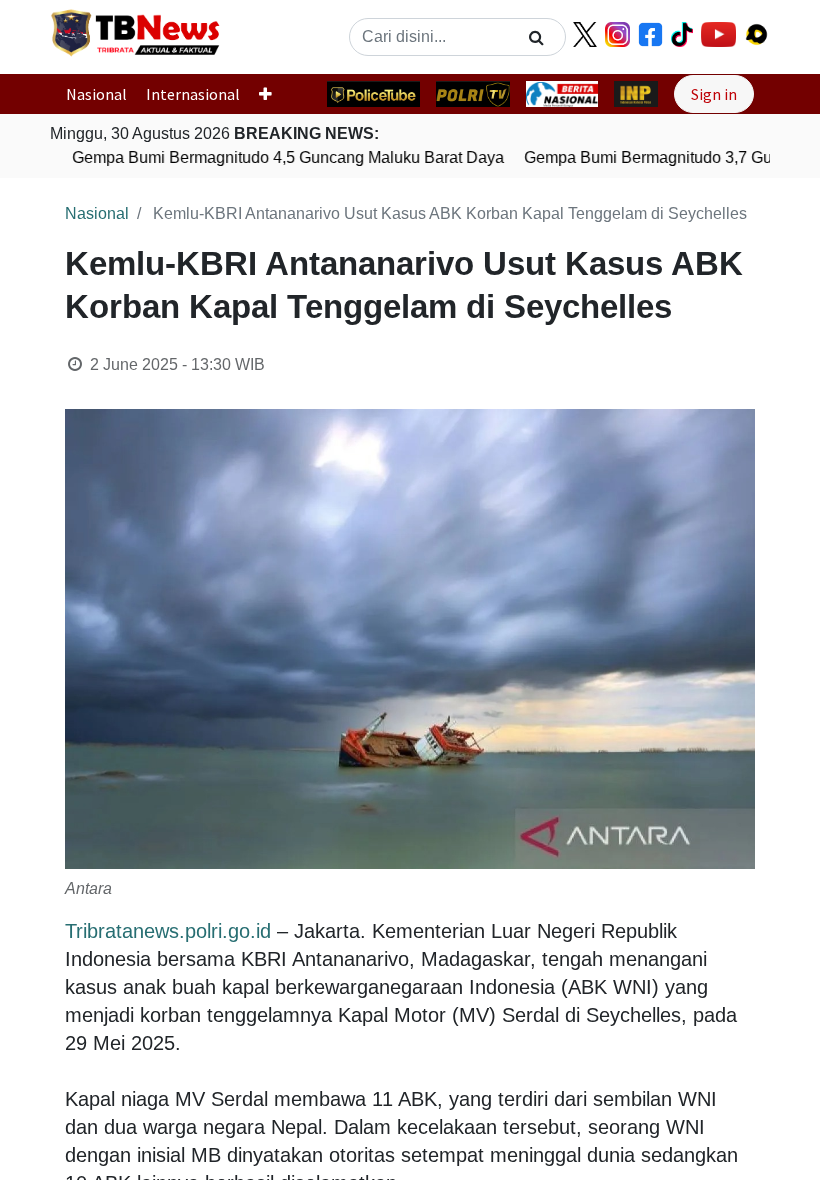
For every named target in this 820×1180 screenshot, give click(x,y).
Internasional (193, 94)
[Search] (536, 37)
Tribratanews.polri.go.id (168, 931)
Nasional (96, 94)
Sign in (714, 94)
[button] (273, 94)
